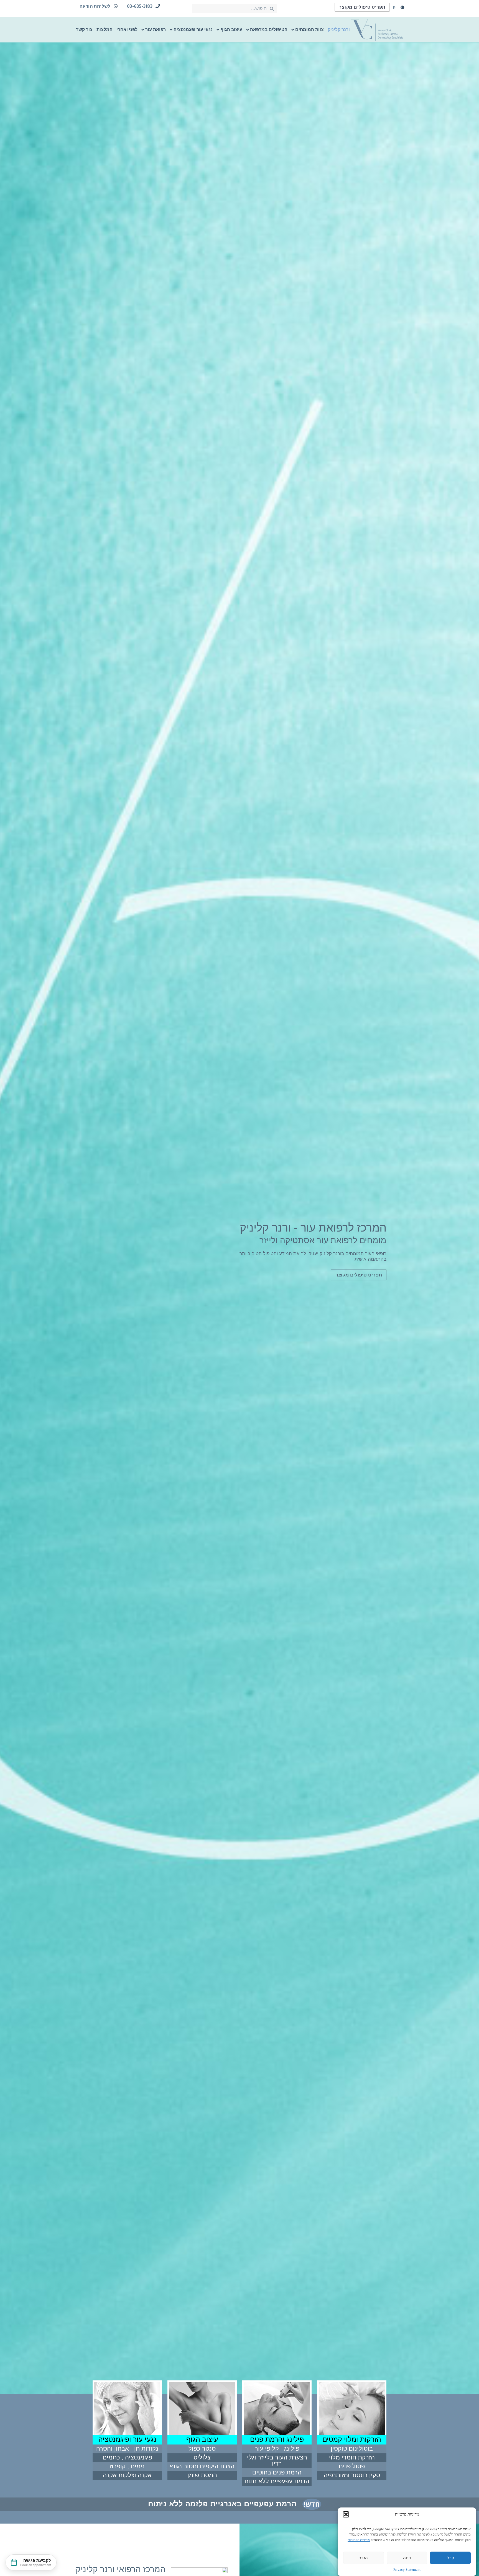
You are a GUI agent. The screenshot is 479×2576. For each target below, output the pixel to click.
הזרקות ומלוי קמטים (352, 2439)
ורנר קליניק (339, 30)
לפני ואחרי (127, 30)
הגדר (363, 2558)
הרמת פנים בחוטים (277, 2472)
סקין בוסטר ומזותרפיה (352, 2475)
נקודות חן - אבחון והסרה (127, 2449)
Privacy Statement (407, 2569)
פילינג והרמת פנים (277, 2439)
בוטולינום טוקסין (352, 2449)
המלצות (105, 30)
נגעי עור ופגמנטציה (193, 30)
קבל (450, 2558)
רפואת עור (156, 30)
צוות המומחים (309, 30)
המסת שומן (202, 2475)
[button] (346, 2514)
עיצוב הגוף (231, 30)
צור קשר (84, 30)
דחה (407, 2558)
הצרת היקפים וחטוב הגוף (202, 2466)
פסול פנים (352, 2466)
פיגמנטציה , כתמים (127, 2457)
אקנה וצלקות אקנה (127, 2475)
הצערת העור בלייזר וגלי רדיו (277, 2460)
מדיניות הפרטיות (359, 2540)
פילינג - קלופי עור (277, 2449)
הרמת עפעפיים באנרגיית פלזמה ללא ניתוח (222, 2504)
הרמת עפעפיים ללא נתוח (277, 2481)
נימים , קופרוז (127, 2466)
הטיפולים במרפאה (269, 30)
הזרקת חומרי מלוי (352, 2457)
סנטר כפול (202, 2449)
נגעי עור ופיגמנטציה (127, 2439)
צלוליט (202, 2457)
